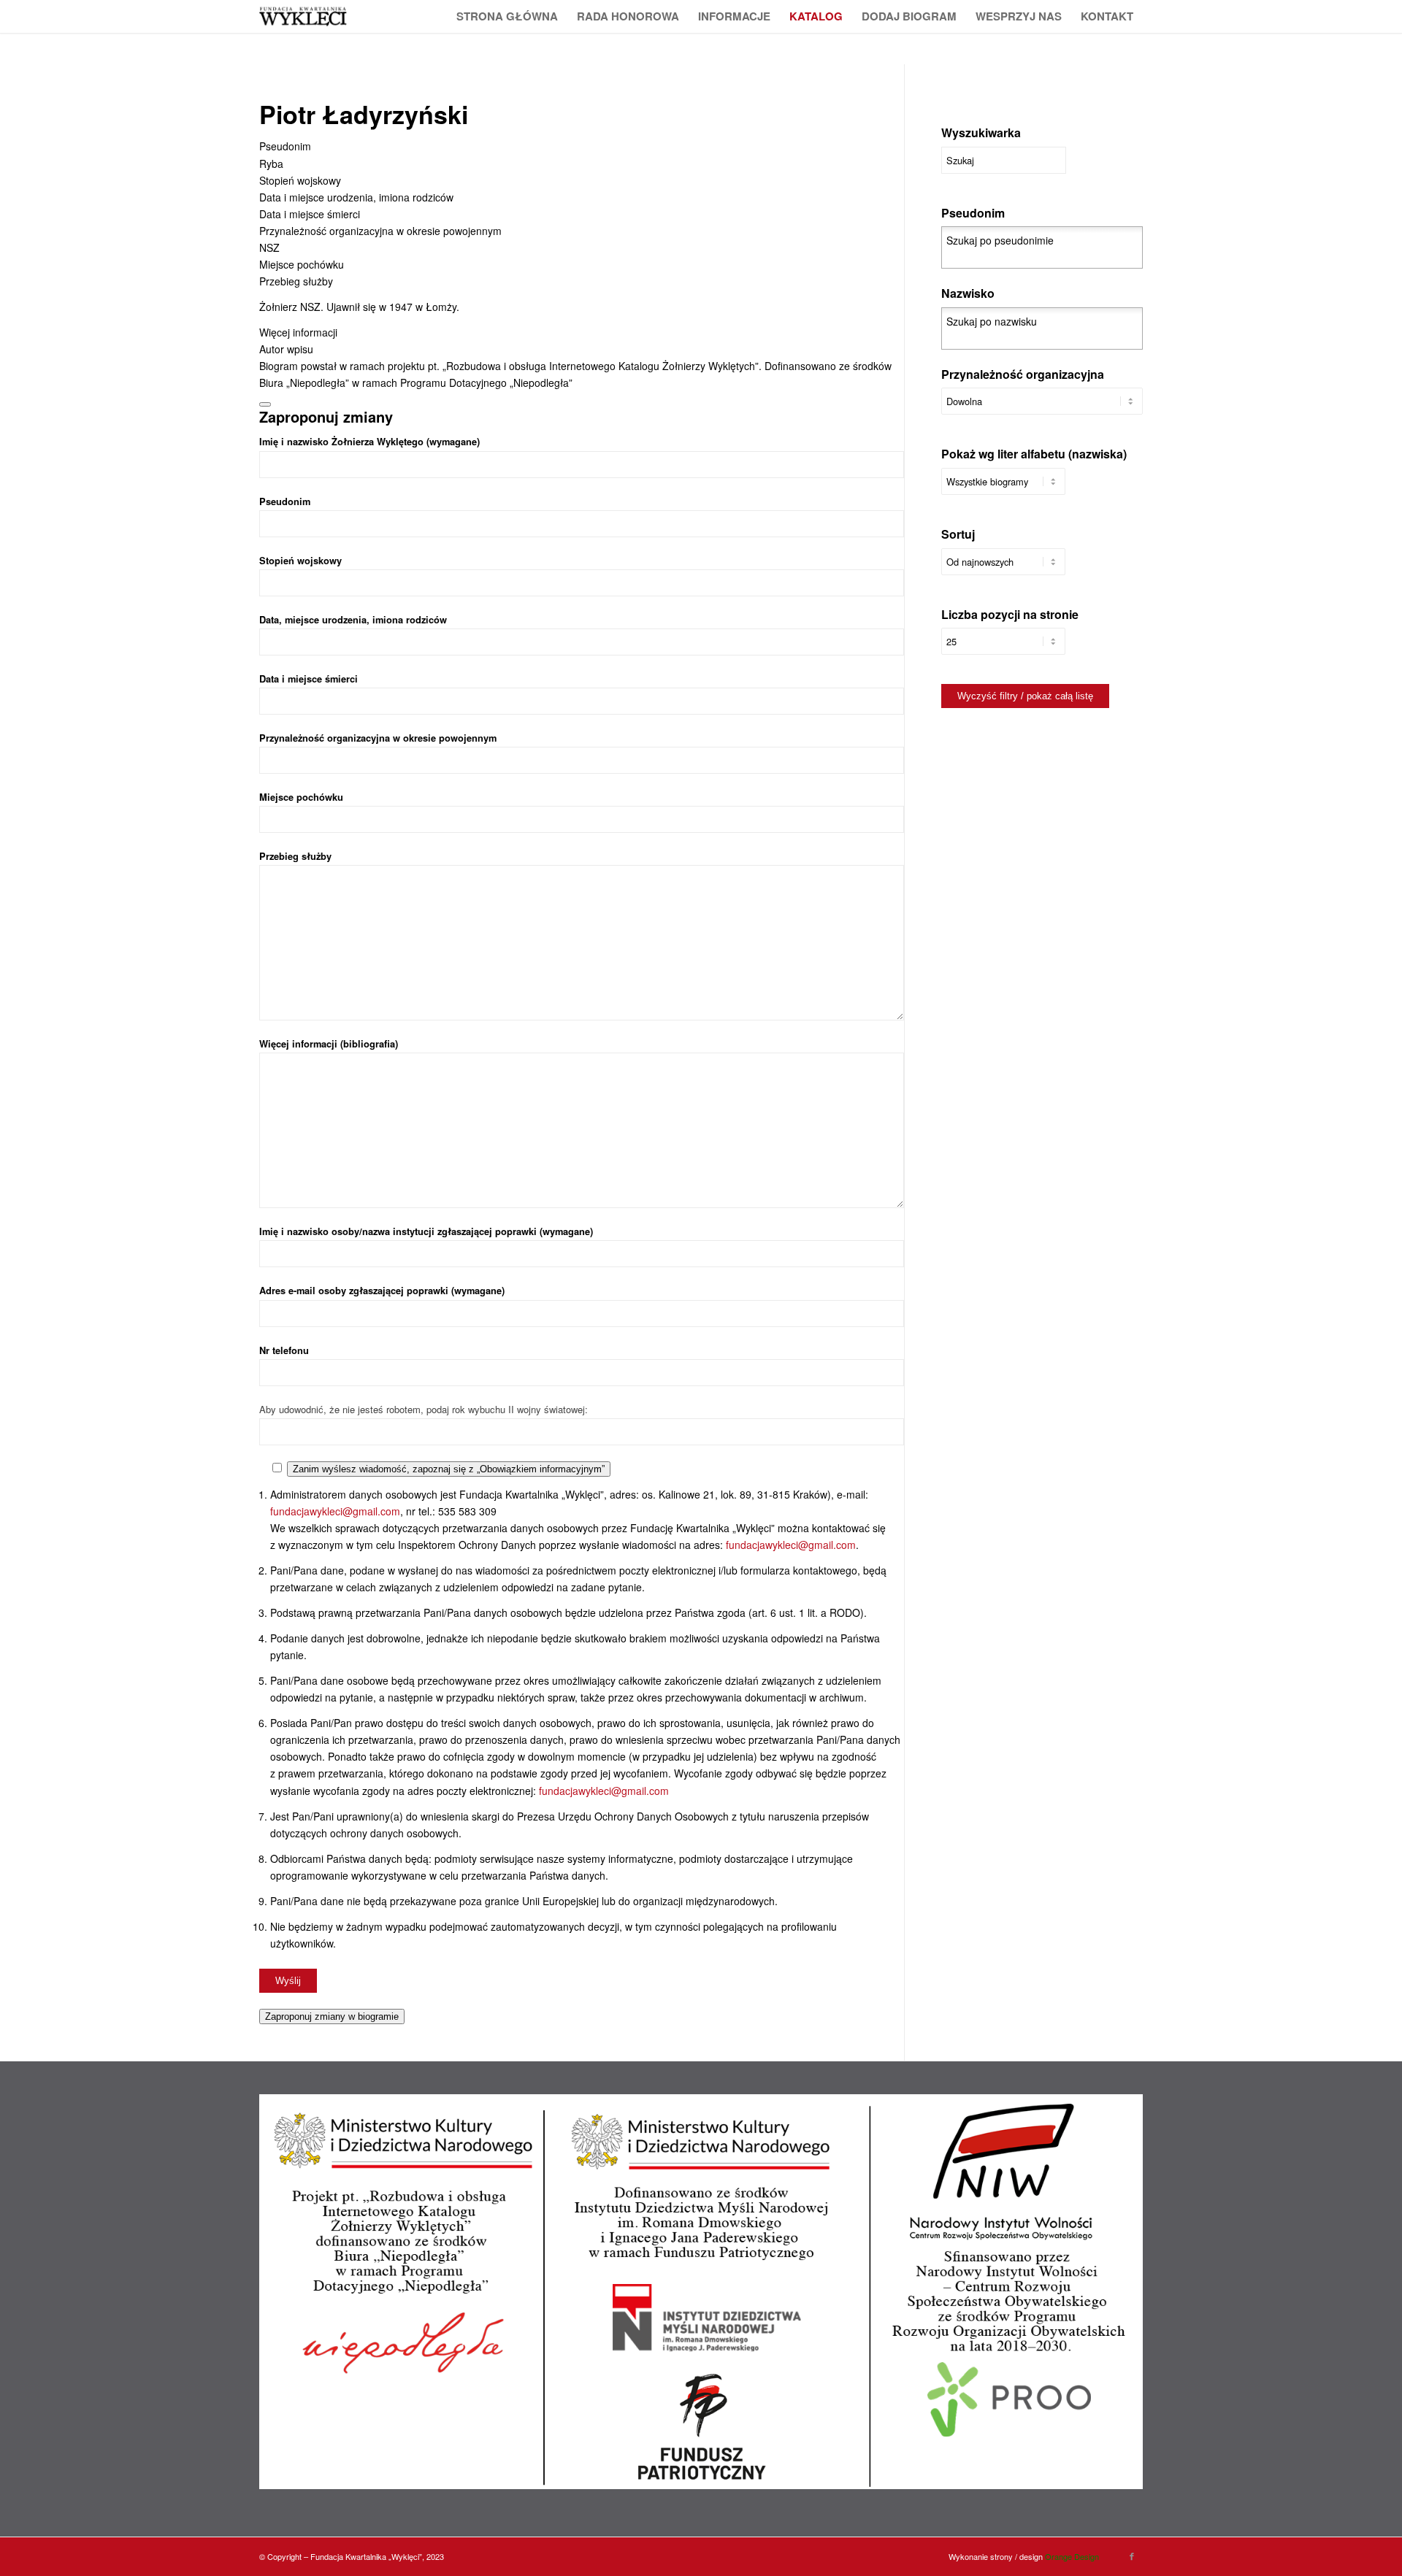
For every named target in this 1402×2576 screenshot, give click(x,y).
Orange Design (1072, 2556)
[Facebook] (1132, 2556)
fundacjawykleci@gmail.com (335, 1511)
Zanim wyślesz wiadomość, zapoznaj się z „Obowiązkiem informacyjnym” (449, 1469)
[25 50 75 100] (1003, 649)
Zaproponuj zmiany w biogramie (332, 2016)
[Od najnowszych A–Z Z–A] (1003, 569)
